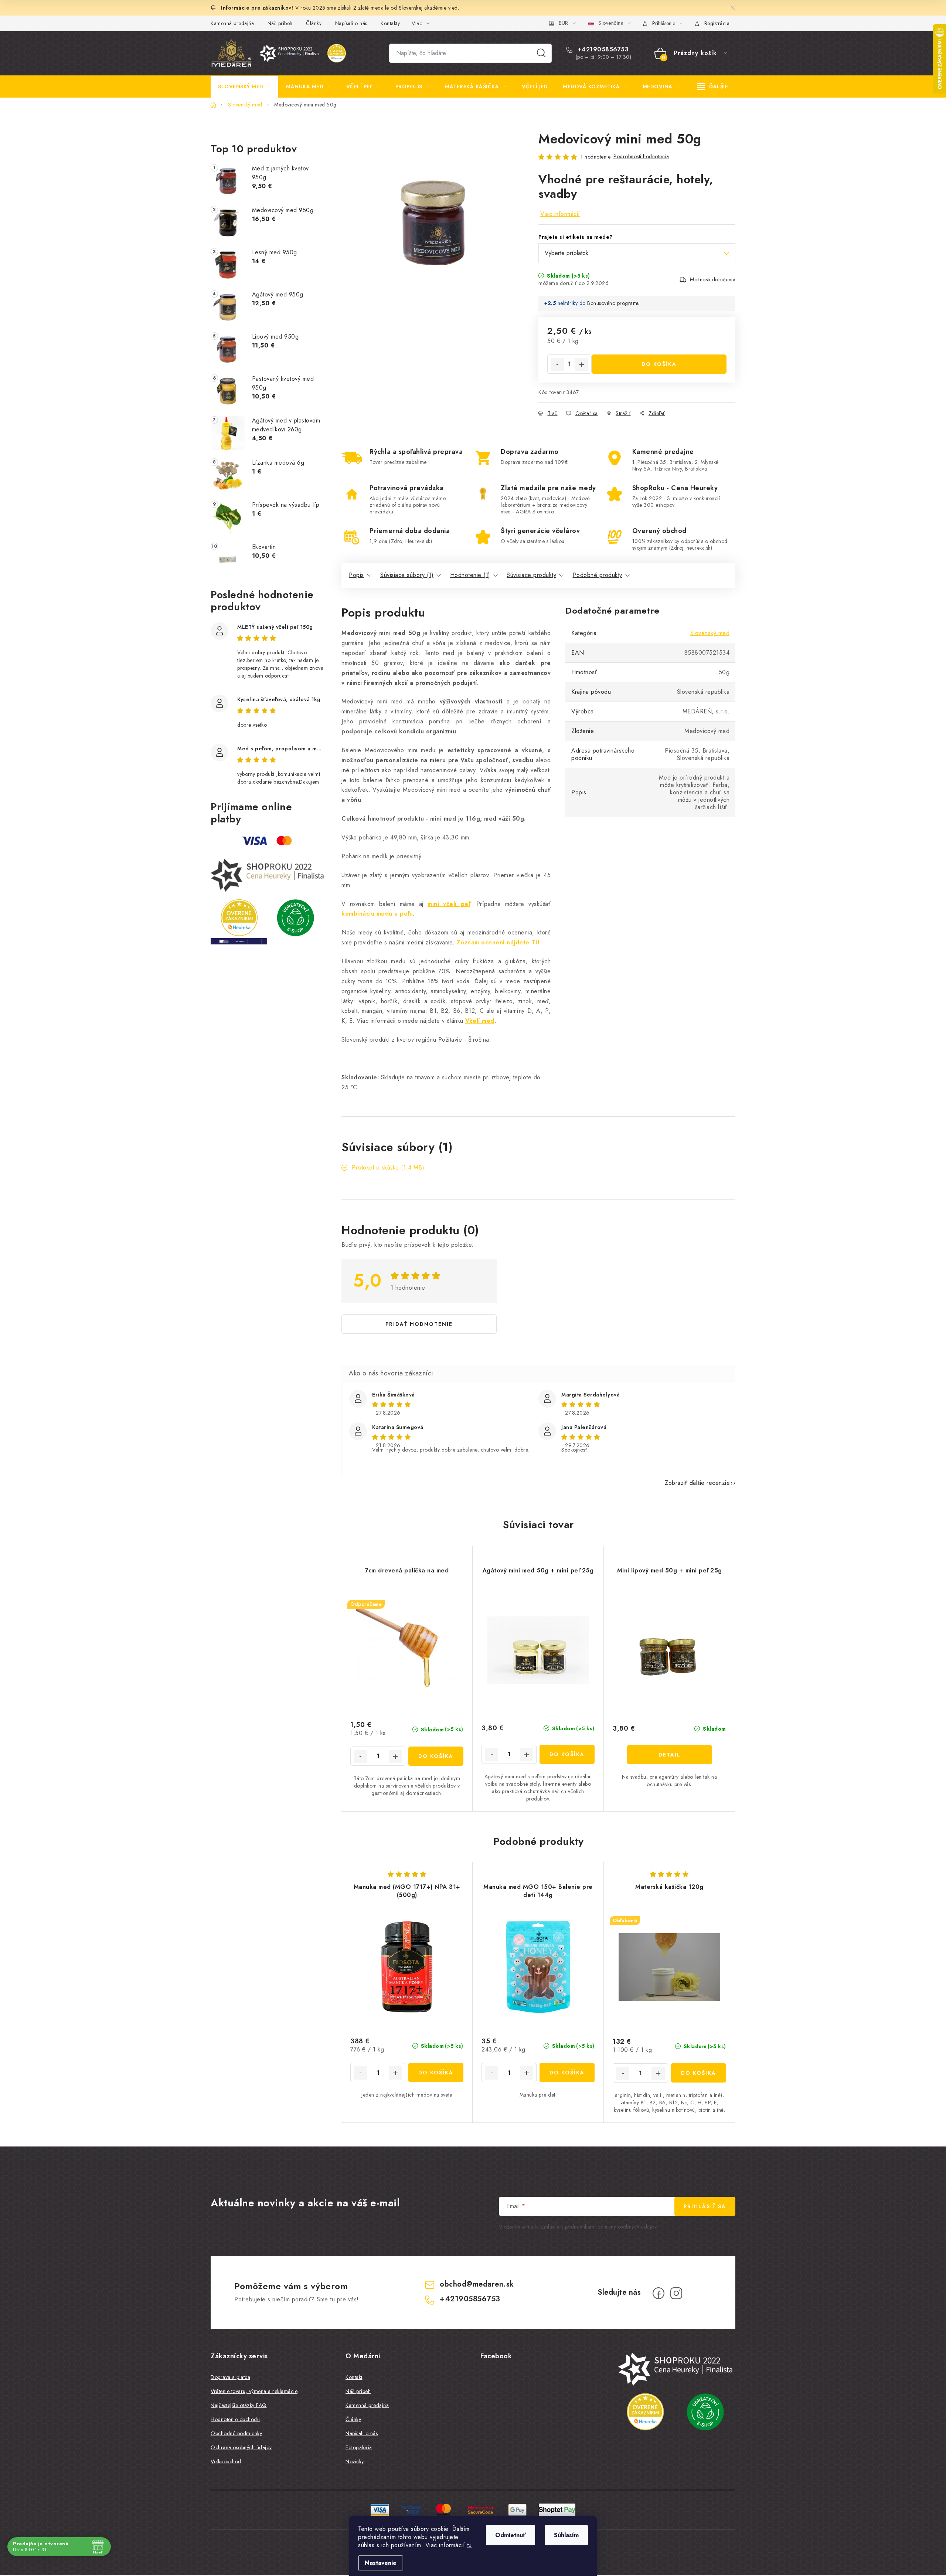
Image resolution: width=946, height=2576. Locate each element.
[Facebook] (659, 2293)
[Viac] (713, 86)
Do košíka (659, 364)
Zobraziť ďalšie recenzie (697, 1483)
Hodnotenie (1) (470, 575)
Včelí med (480, 1021)
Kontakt (354, 2377)
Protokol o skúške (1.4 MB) (388, 1167)
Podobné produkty (598, 575)
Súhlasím (566, 2535)
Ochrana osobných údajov (241, 2447)
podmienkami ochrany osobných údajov (611, 2227)
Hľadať (541, 53)
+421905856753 (602, 50)
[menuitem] (244, 86)
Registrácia (717, 23)
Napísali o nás (351, 23)
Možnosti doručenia (713, 279)
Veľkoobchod (226, 2461)
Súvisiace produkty (531, 575)
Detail (670, 1755)
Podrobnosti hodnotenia (641, 156)
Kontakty (390, 23)
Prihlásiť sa (705, 2206)
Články (314, 23)
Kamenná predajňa (232, 23)
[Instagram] (676, 2293)
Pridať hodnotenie (419, 1324)
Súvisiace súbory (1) (407, 575)
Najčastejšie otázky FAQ (239, 2405)
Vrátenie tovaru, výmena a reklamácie (254, 2391)
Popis (356, 575)
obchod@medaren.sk (477, 2284)
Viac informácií (560, 214)
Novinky (355, 2461)
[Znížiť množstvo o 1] (557, 364)
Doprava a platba (230, 2377)
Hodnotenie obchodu (235, 2419)
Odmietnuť (511, 2535)
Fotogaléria (359, 2447)
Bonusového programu (614, 303)
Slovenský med (710, 633)
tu (469, 2545)
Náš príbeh (280, 23)
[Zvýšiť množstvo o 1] (582, 364)
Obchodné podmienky (236, 2433)
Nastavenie (381, 2563)
